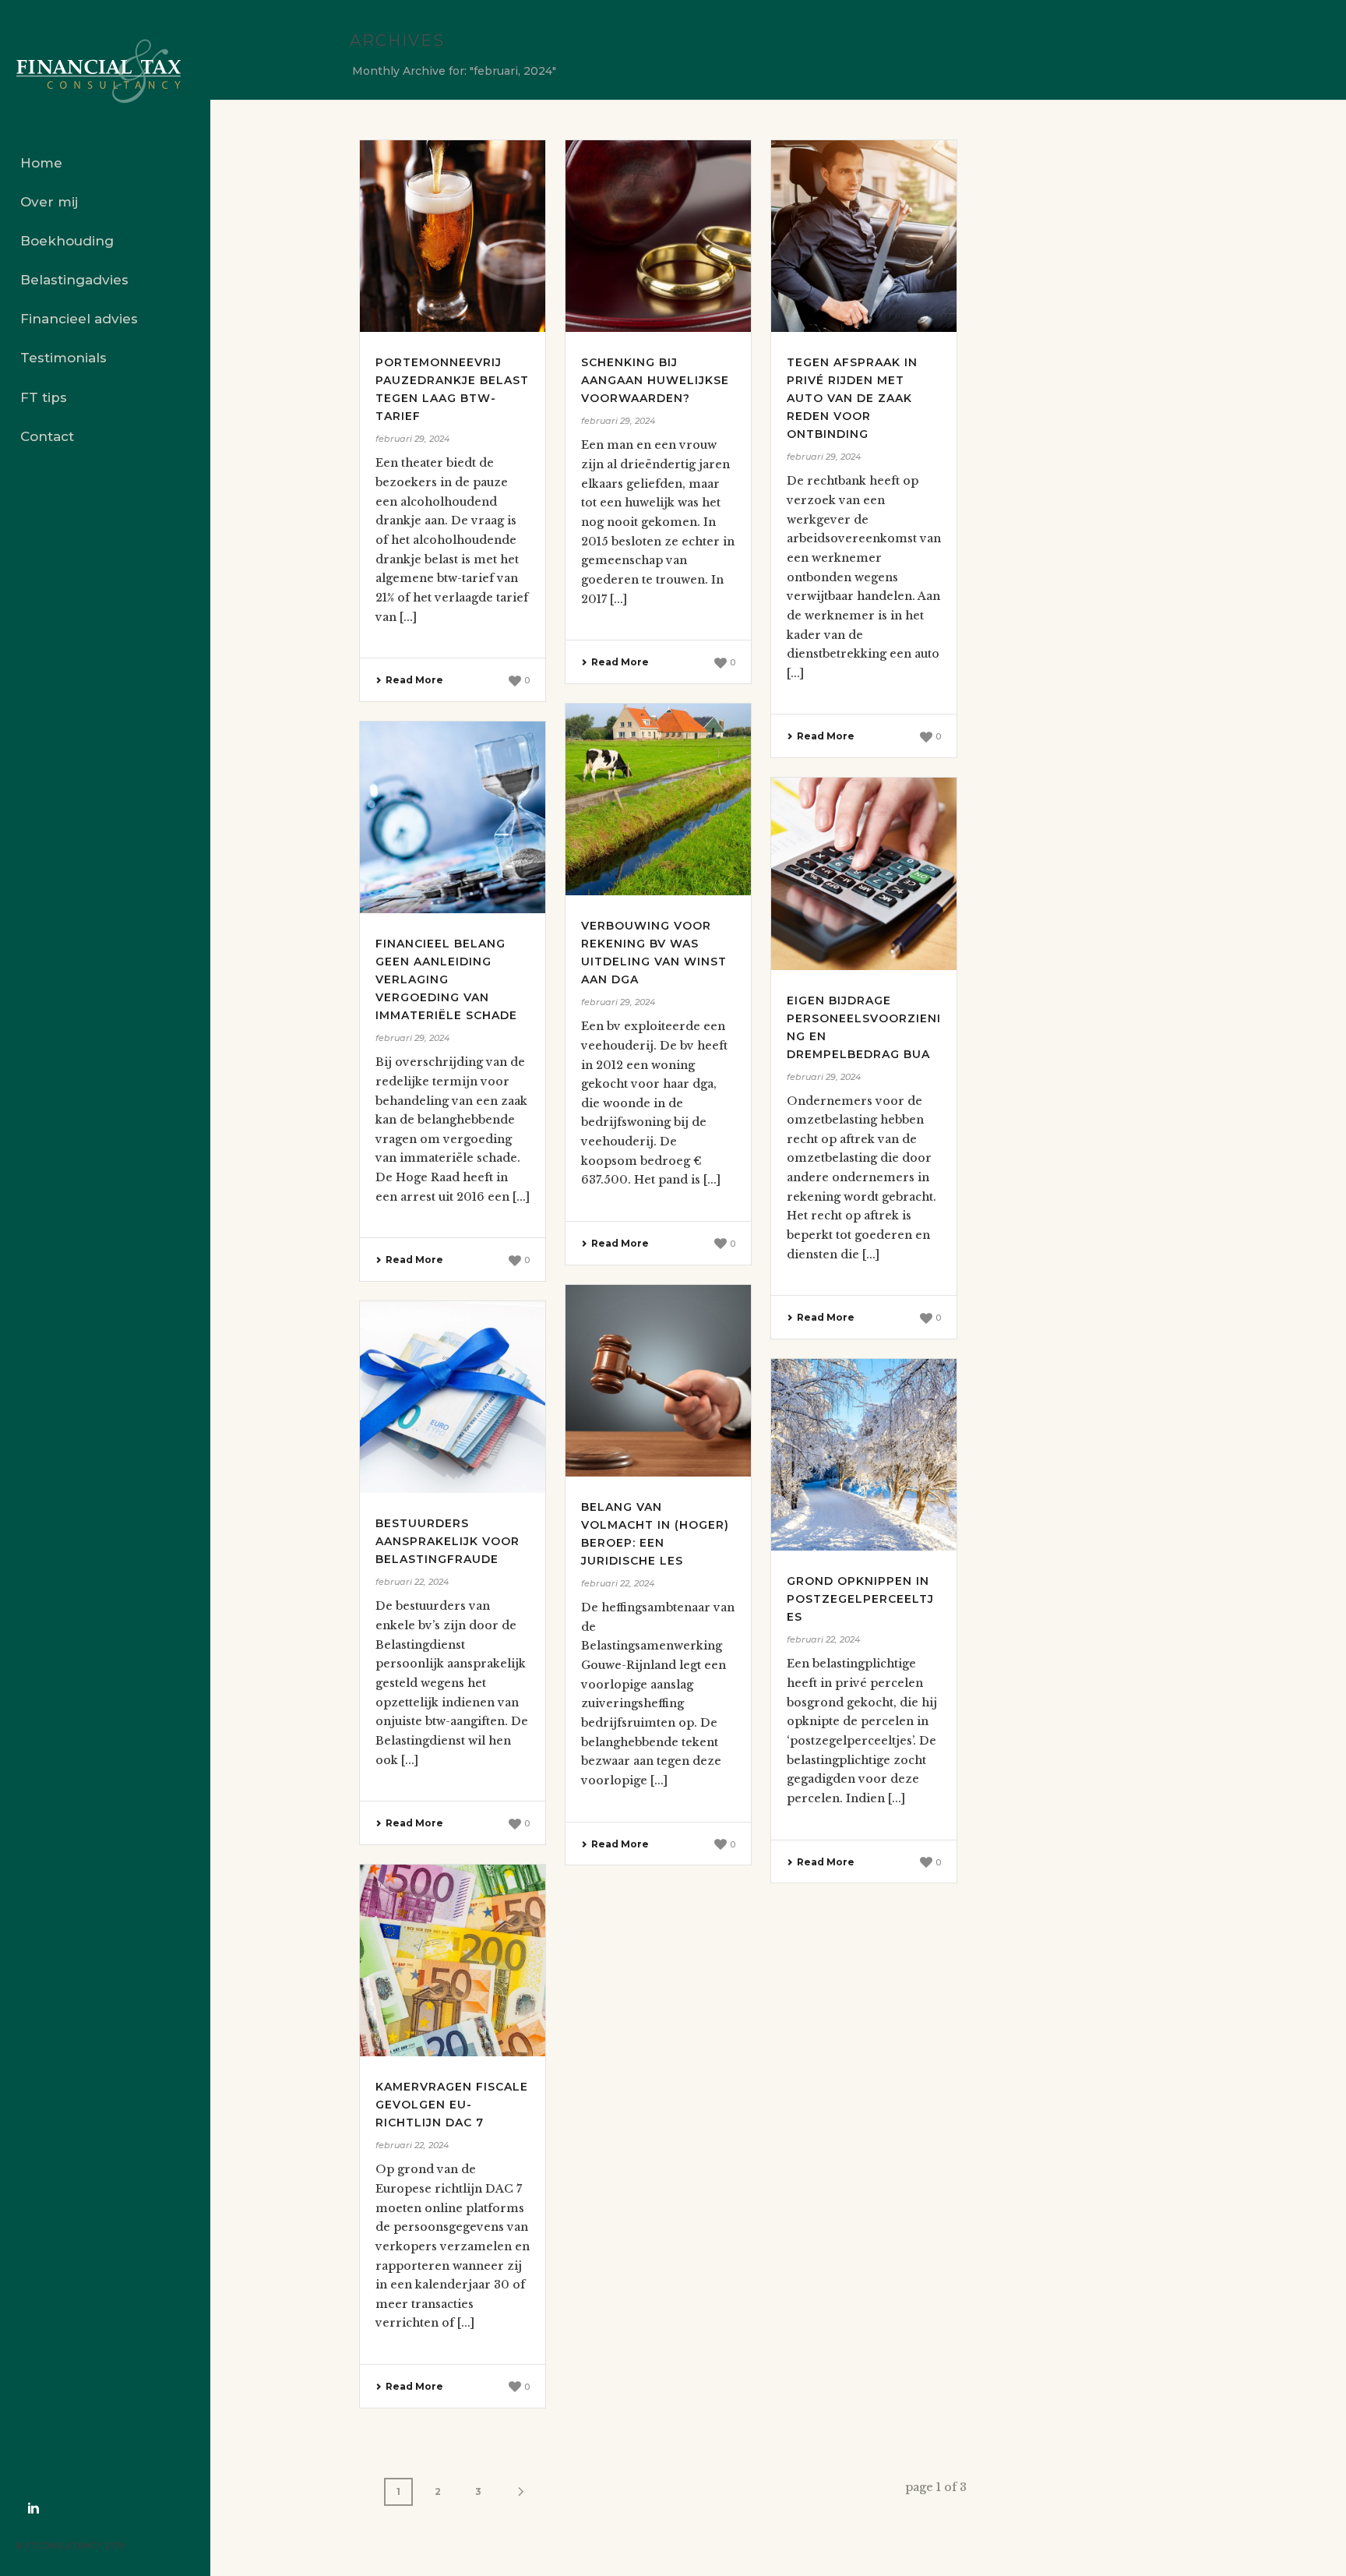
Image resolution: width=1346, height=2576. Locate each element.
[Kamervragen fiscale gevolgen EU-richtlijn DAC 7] (453, 1960)
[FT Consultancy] (105, 72)
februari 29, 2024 (412, 439)
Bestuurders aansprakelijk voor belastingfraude (447, 1541)
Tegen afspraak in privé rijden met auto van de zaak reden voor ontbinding (852, 398)
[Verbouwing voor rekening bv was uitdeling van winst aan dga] (658, 799)
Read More (414, 680)
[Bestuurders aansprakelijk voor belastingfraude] (453, 1397)
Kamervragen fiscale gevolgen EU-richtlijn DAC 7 (452, 2105)
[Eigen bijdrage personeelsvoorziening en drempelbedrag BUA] (864, 873)
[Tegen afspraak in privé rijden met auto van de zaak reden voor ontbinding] (864, 236)
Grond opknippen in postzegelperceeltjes (860, 1599)
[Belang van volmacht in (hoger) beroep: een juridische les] (658, 1381)
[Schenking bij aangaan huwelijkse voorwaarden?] (658, 236)
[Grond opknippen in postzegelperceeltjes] (864, 1455)
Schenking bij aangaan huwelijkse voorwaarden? (655, 380)
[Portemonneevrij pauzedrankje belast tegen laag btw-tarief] (453, 236)
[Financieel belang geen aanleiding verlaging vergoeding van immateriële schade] (453, 817)
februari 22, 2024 (618, 1583)
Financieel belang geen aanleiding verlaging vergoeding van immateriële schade (446, 979)
